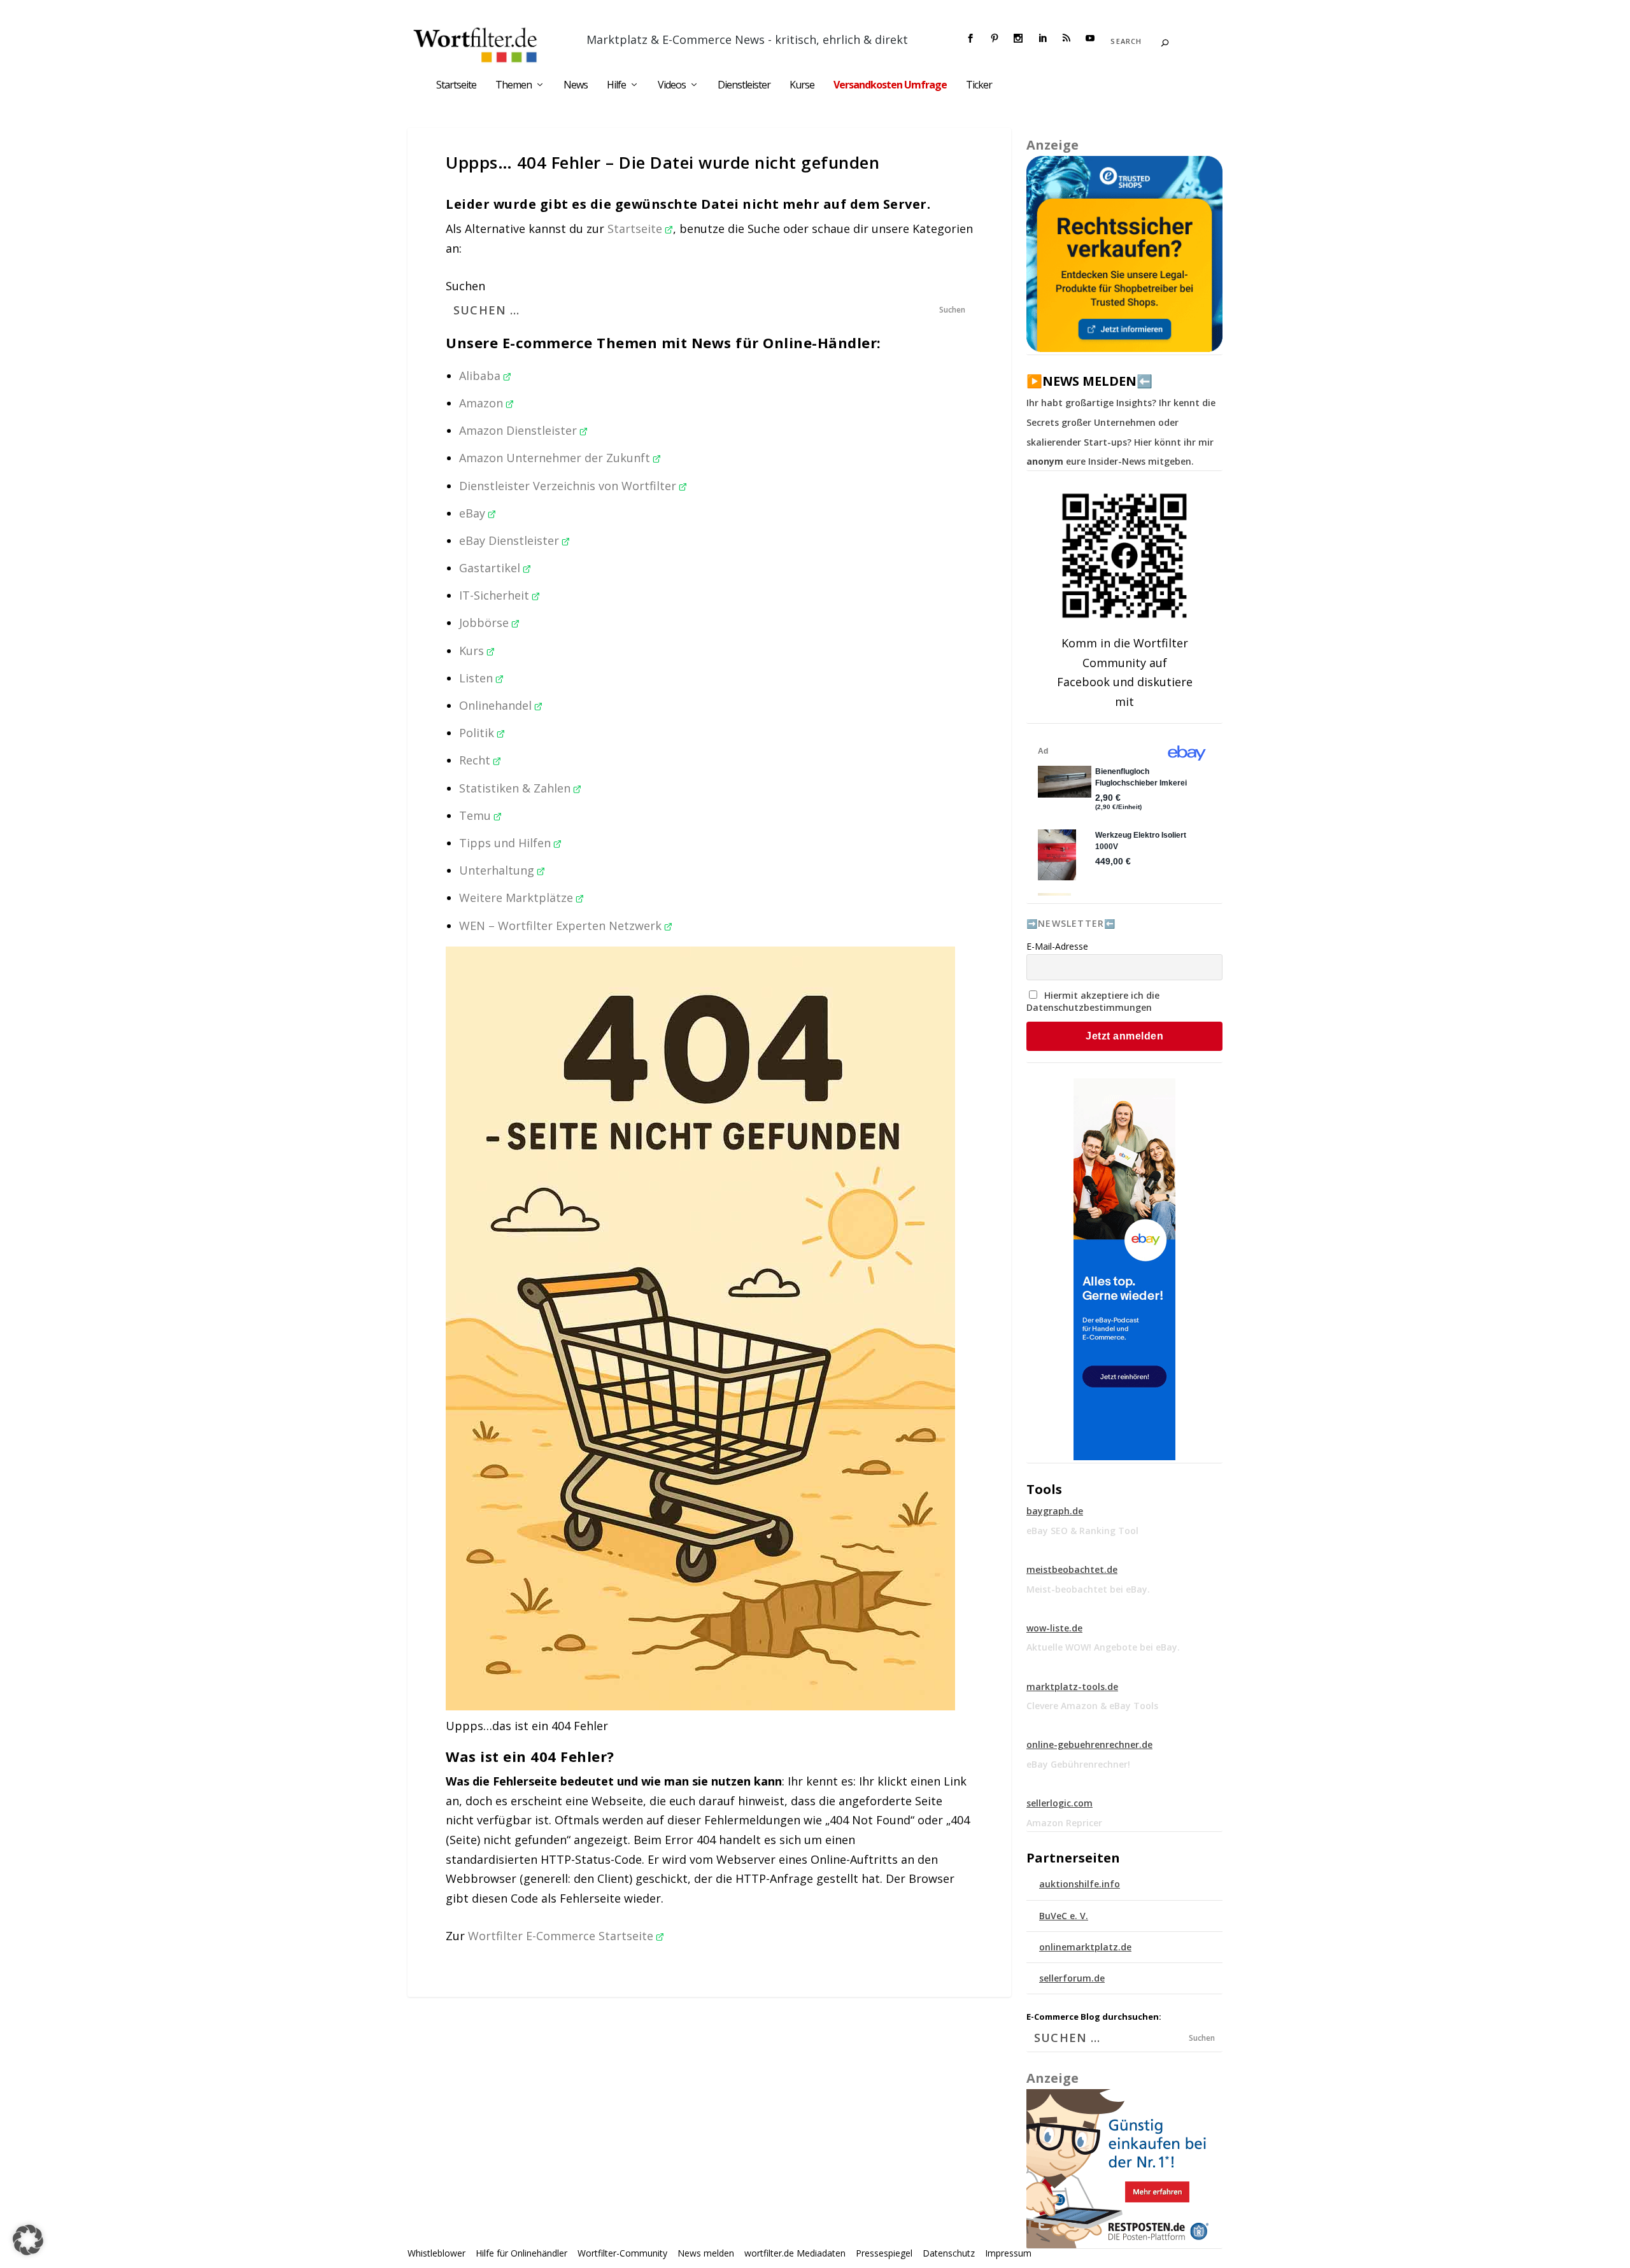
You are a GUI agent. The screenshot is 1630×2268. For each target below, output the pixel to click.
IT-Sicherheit (496, 595)
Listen (478, 678)
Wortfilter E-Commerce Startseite (562, 1936)
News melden (706, 2253)
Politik (478, 733)
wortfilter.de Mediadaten (795, 2253)
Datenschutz (949, 2253)
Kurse (802, 86)
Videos (672, 86)
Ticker (979, 86)
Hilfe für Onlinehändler (521, 2253)
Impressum (1008, 2253)
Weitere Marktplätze (518, 898)
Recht (476, 760)
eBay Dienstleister (511, 540)
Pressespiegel (884, 2253)
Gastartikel (491, 568)
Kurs (473, 651)
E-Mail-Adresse (1057, 946)
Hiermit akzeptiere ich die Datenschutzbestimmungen (1093, 1001)
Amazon (483, 403)
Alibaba (481, 376)
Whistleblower (436, 2253)
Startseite (456, 86)
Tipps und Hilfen (507, 843)
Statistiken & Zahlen (516, 788)
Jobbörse (485, 623)
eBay (474, 513)
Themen (514, 86)
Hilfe (616, 86)
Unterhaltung (498, 870)
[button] (28, 2240)
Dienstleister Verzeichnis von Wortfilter (569, 486)
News (576, 86)
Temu (477, 815)
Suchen (465, 286)
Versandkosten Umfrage (890, 86)
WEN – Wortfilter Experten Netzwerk (562, 926)
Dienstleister (744, 86)
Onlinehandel (497, 705)
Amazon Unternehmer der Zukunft (556, 458)
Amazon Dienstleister (520, 430)
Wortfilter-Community (622, 2253)
